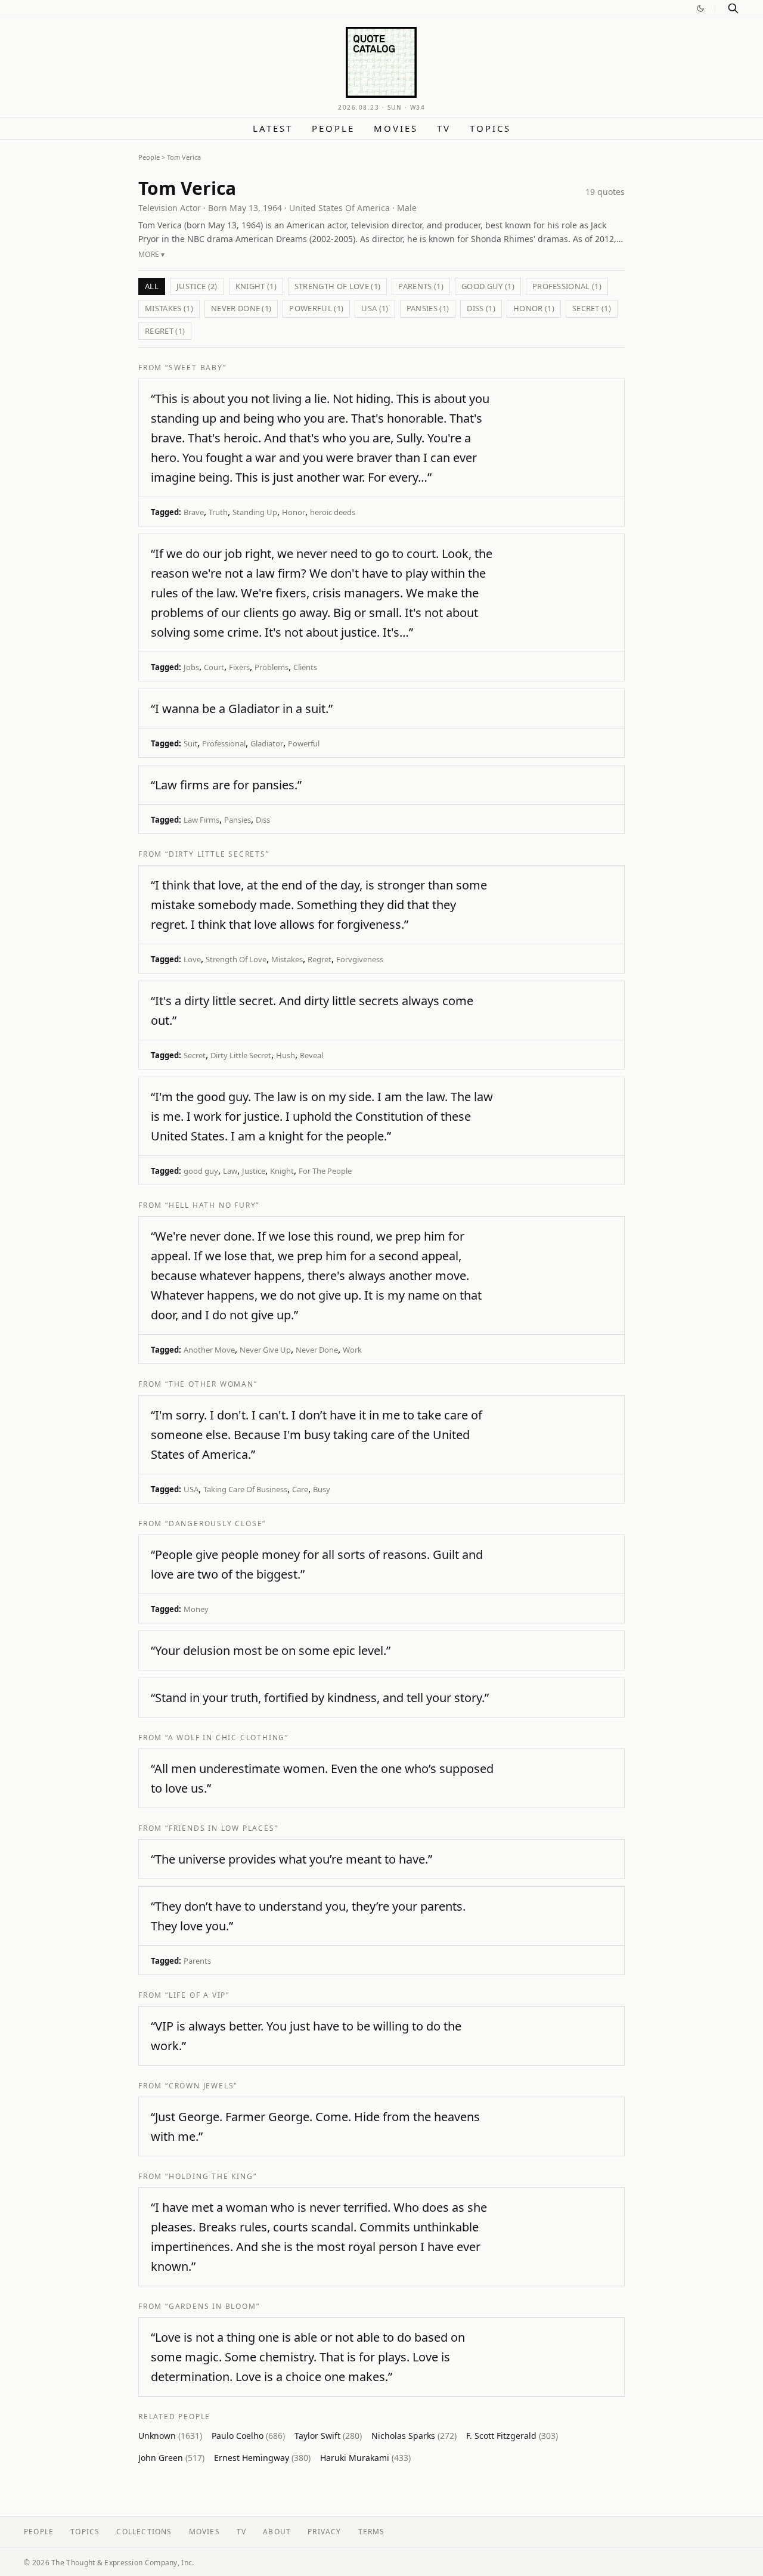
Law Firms (201, 820)
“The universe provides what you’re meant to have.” (291, 1859)
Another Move (209, 1350)
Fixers (239, 667)
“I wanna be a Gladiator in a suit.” (242, 709)
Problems (272, 667)
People (333, 128)
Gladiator (267, 743)
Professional (224, 743)
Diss (263, 820)
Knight (282, 1171)
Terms (372, 2532)
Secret (195, 1055)
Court (214, 667)
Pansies (238, 820)
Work (352, 1350)
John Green (171, 2458)
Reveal (311, 1055)
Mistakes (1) (169, 308)
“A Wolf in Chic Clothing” (227, 1738)
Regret (320, 959)
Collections (144, 2532)
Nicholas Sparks (414, 2436)
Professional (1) (567, 286)
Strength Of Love (236, 959)
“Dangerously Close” (215, 1523)
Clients (305, 667)
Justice (254, 1171)
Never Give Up (265, 1350)
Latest (273, 128)
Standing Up (255, 512)
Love (192, 959)
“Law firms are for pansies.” (226, 785)
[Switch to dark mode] (700, 8)
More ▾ (152, 254)
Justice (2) (197, 286)
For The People (325, 1171)
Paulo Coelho (248, 2436)
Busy (322, 1489)
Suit (190, 743)
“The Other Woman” (211, 1384)
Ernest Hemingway (262, 2458)
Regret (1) (165, 331)
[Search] (733, 8)
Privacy (324, 2532)
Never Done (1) (241, 308)
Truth (218, 512)
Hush (286, 1055)
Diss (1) (481, 308)
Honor (294, 512)
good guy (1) (488, 286)
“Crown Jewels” (201, 2086)
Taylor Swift (328, 2436)
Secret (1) (592, 308)
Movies (396, 128)
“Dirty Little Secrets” (217, 854)
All (152, 286)
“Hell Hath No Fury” (212, 1205)
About (277, 2532)
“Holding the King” (211, 2176)
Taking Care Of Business (245, 1489)
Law (230, 1171)
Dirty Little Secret (241, 1055)
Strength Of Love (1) (338, 286)
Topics (490, 128)
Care (300, 1489)
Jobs (191, 667)
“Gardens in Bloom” (212, 2306)
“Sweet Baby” (196, 368)
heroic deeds (333, 512)
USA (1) (375, 308)
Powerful (304, 743)
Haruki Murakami (365, 2458)
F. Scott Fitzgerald (512, 2436)
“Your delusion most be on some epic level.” (271, 1650)
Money (196, 1609)
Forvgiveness (360, 959)
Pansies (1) (428, 308)
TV (444, 128)
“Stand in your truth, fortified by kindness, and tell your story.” (320, 1698)
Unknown (170, 2436)
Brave (194, 512)
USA (191, 1489)
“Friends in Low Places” (221, 1828)
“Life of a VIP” (197, 1995)
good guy (201, 1171)
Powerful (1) (316, 308)
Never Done (317, 1350)
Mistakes (287, 959)
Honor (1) (534, 308)
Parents (197, 1961)
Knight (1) (256, 286)
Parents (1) (421, 286)
